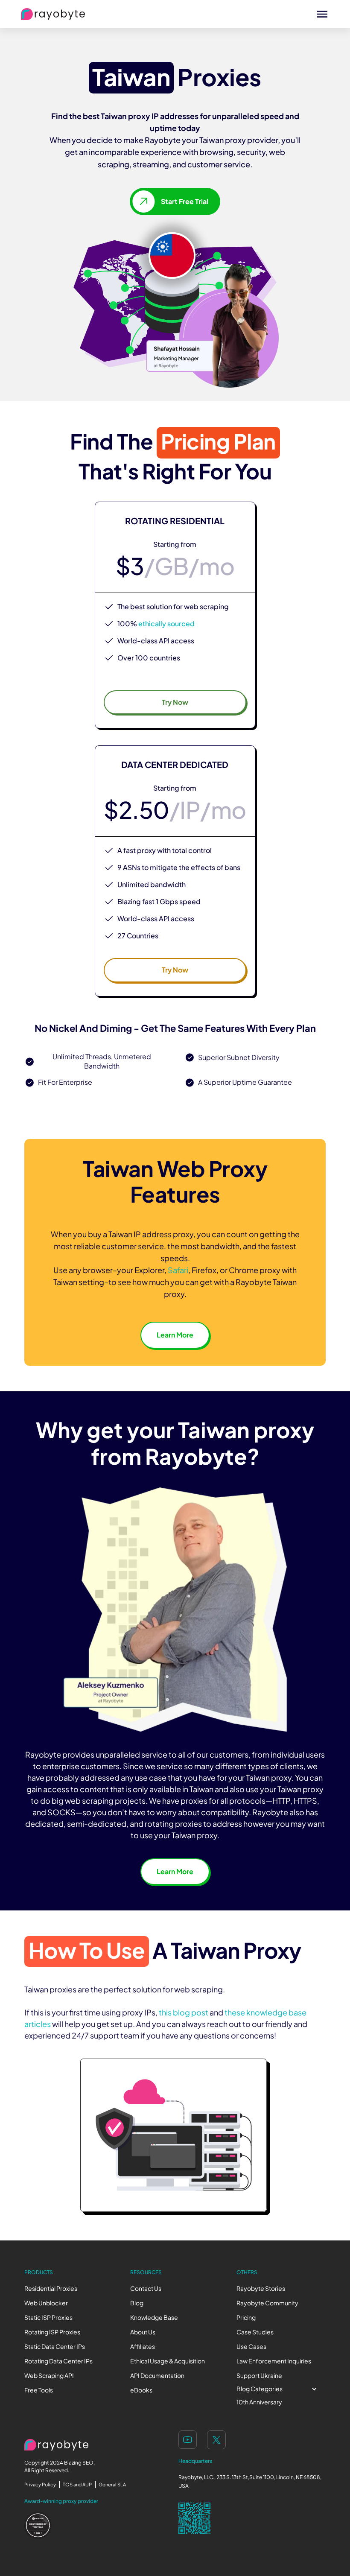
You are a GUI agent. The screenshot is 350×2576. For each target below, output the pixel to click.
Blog (137, 2303)
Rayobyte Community (267, 2303)
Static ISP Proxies (48, 2318)
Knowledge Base (154, 2318)
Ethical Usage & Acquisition (168, 2361)
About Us (143, 2332)
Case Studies (255, 2332)
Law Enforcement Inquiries (274, 2361)
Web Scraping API (49, 2376)
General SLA (112, 2485)
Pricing (246, 2318)
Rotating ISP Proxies (52, 2332)
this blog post (184, 2013)
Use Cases (251, 2347)
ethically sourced (166, 624)
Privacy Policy (40, 2485)
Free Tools (39, 2390)
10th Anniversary (259, 2402)
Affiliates (143, 2347)
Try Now (175, 702)
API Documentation (157, 2376)
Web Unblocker (46, 2303)
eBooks (141, 2390)
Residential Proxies (51, 2288)
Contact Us (146, 2288)
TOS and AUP (77, 2485)
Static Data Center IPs (55, 2347)
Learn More (175, 1335)
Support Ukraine (259, 2376)
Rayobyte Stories (261, 2288)
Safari (178, 1270)
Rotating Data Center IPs (58, 2361)
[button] (281, 2389)
